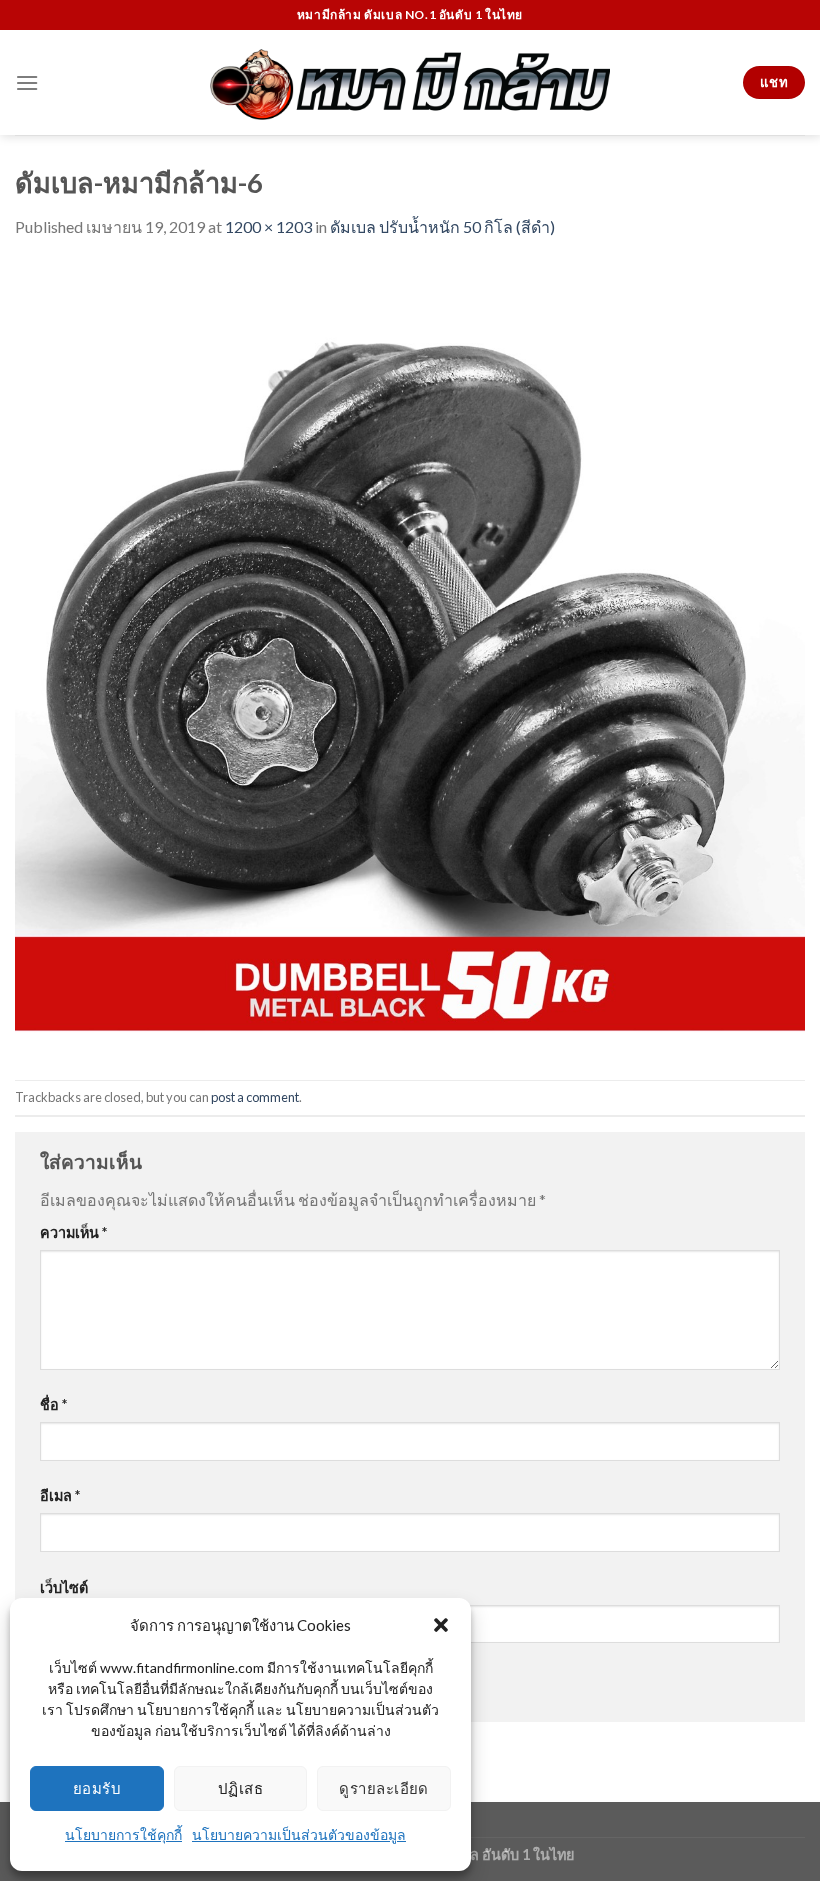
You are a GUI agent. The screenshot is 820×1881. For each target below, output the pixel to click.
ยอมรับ (97, 1788)
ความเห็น (73, 1232)
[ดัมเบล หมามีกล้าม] (410, 83)
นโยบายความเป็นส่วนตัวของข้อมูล (299, 1834)
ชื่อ (53, 1404)
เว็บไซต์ (64, 1587)
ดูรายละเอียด (384, 1788)
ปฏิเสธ (240, 1788)
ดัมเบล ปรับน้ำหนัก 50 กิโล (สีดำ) (442, 226)
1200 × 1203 (268, 226)
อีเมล (60, 1495)
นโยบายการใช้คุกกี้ (123, 1834)
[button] (441, 1625)
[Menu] (27, 82)
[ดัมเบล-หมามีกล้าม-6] (410, 657)
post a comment (255, 1097)
